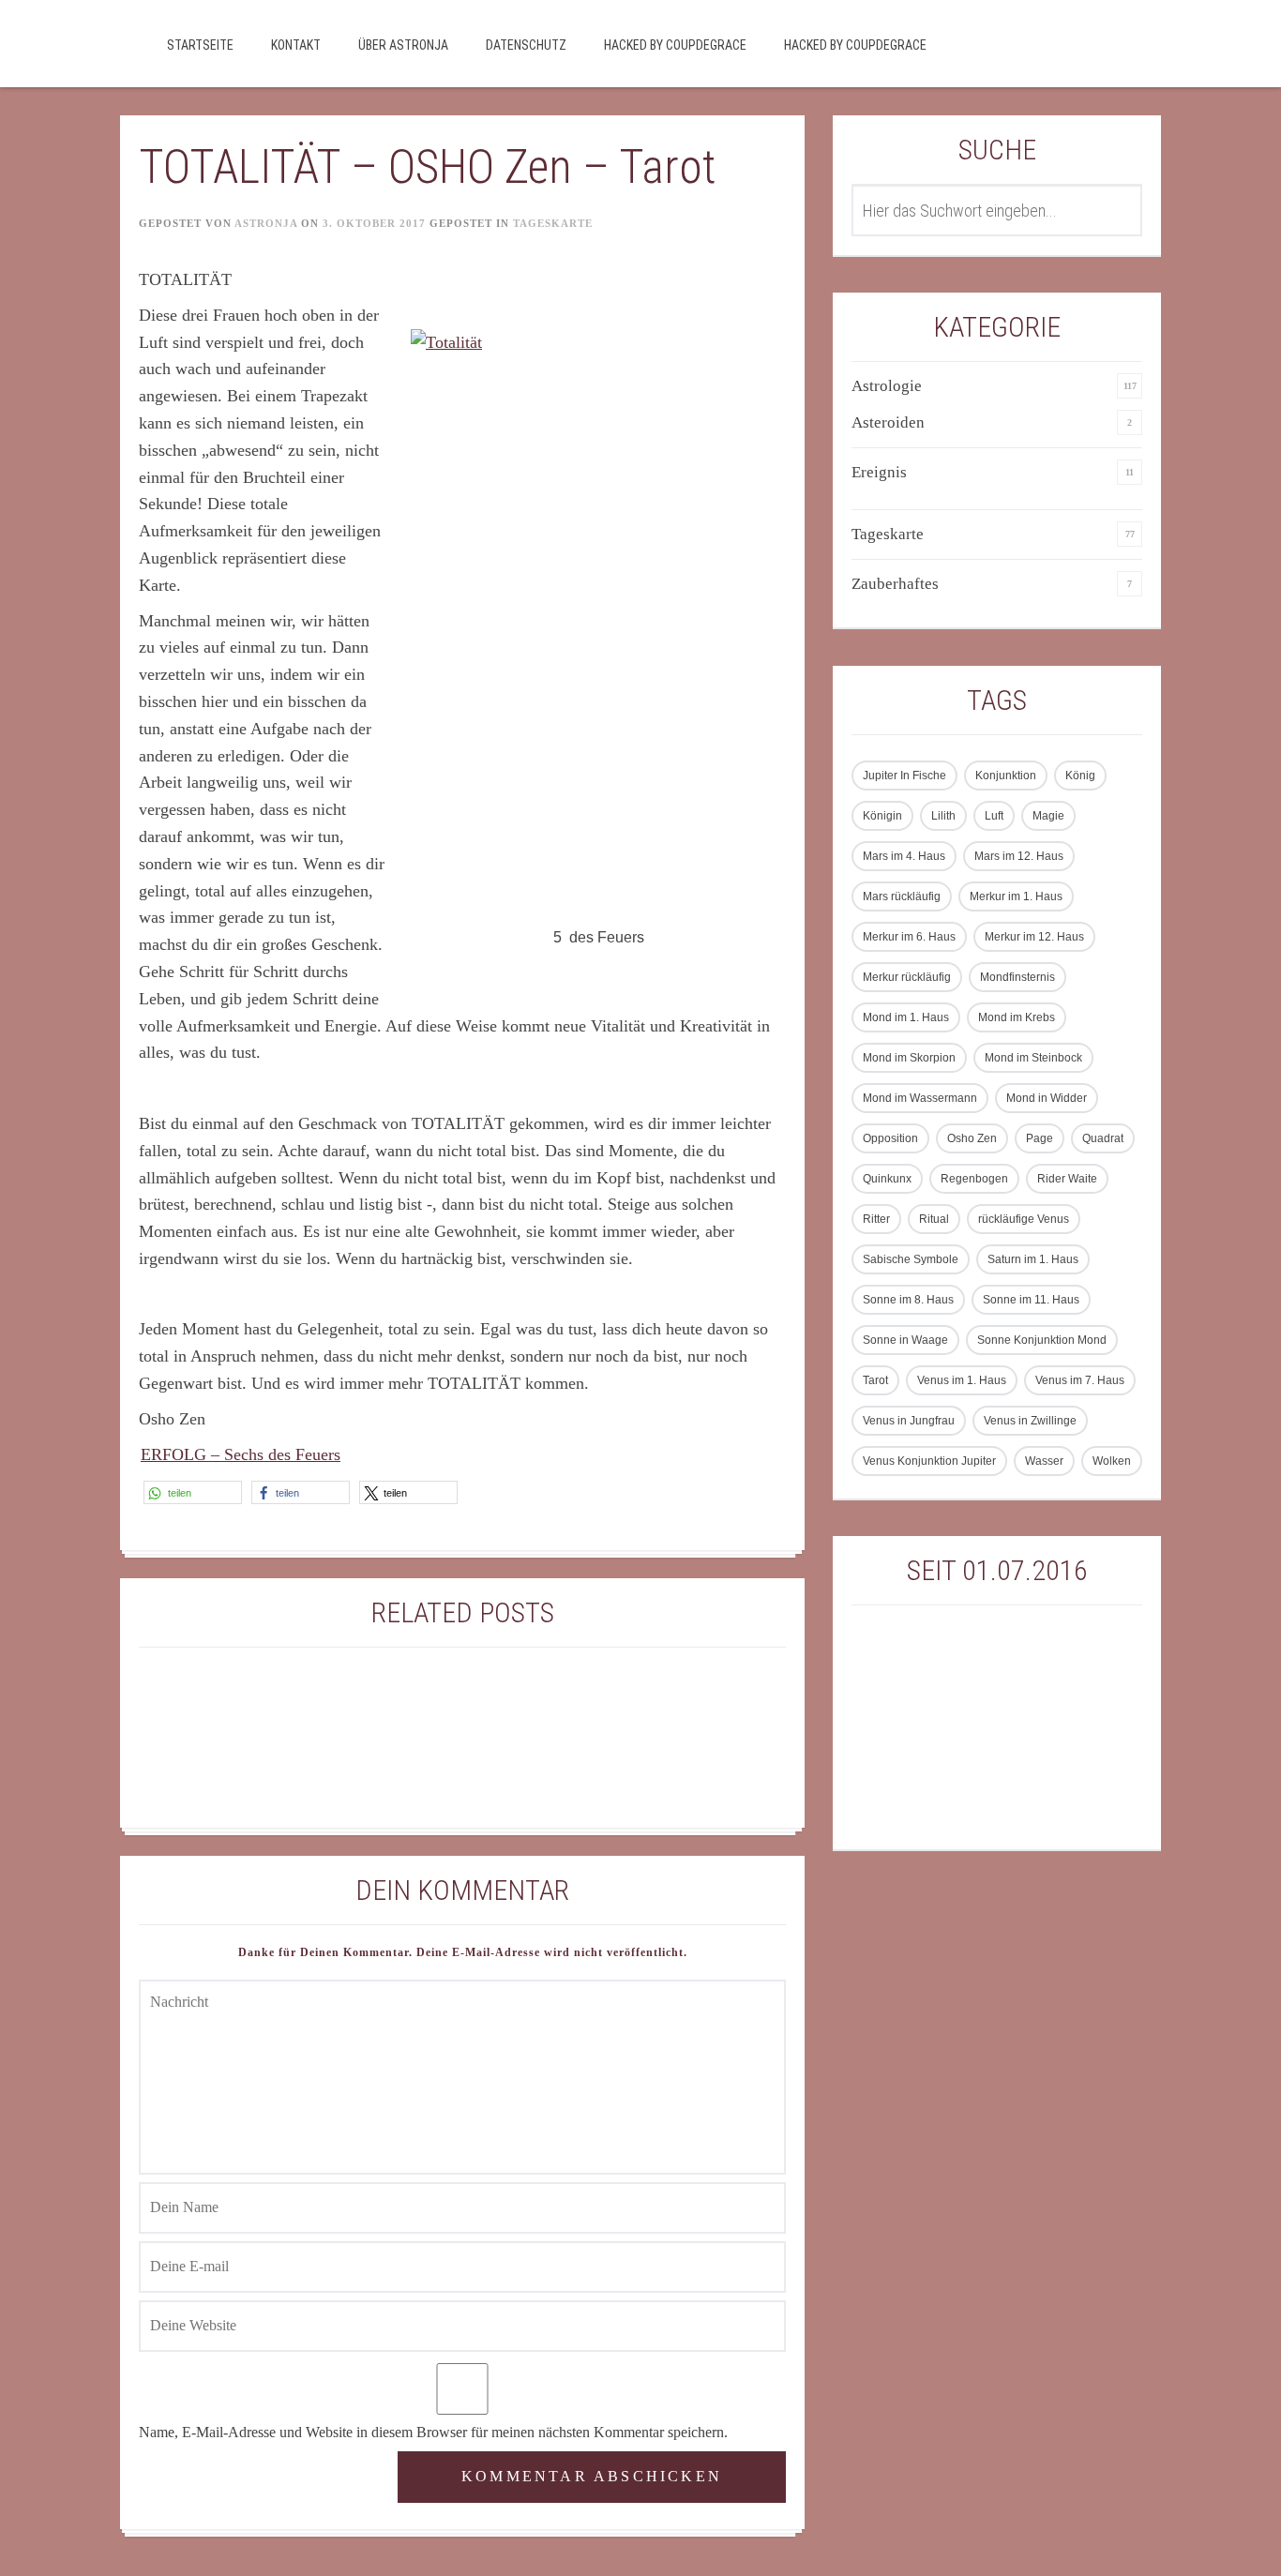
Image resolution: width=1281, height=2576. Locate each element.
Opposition (890, 1138)
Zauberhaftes (895, 584)
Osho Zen (972, 1138)
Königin (882, 816)
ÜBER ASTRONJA (403, 45)
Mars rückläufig (902, 896)
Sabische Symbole (911, 1259)
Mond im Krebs (1017, 1017)
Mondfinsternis (1017, 977)
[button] (193, 1492)
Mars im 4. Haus (904, 856)
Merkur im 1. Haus (1016, 896)
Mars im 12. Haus (1019, 856)
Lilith (943, 816)
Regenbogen (974, 1179)
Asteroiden (888, 422)
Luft (994, 816)
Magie (1048, 816)
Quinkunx (887, 1179)
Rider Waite (1067, 1179)
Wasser (1044, 1461)
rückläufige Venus (1024, 1219)
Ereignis (879, 472)
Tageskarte (553, 223)
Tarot (875, 1380)
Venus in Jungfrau (909, 1421)
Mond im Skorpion (909, 1058)
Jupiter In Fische (904, 776)
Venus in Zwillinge (1030, 1421)
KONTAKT (296, 45)
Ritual (934, 1219)
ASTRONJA (266, 223)
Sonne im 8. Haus (908, 1300)
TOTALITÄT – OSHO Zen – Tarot (428, 167)
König (1080, 776)
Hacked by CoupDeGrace (675, 45)
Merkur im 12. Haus (1034, 937)
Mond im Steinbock (1033, 1058)
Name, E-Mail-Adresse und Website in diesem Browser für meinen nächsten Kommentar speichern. (433, 2432)
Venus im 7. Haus (1080, 1380)
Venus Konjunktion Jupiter (929, 1461)
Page (1040, 1138)
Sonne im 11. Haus (1031, 1300)
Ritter (876, 1219)
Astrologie (887, 386)
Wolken (1112, 1461)
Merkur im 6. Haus (909, 937)
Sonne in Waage (905, 1340)
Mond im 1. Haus (906, 1017)
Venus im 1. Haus (962, 1380)
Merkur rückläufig (907, 977)
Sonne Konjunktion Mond (1042, 1340)
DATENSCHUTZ (526, 45)
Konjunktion (1006, 776)
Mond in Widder (1047, 1098)
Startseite (200, 45)
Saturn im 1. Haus (1033, 1259)
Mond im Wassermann (920, 1098)
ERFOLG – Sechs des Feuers (241, 1454)
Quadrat (1103, 1138)
